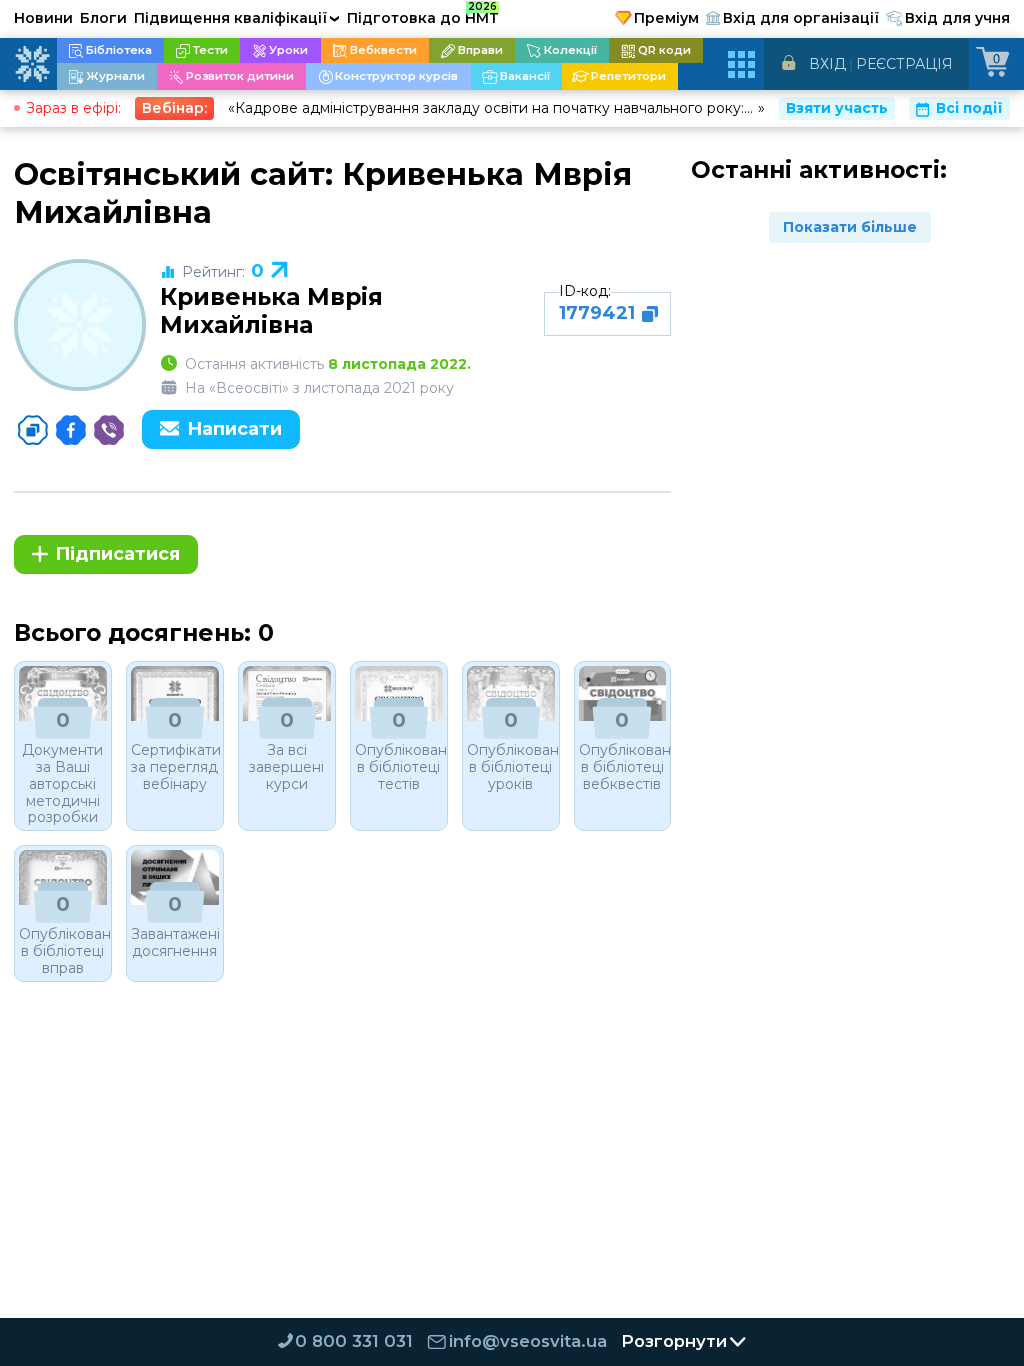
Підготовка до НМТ (423, 15)
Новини (43, 18)
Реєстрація (904, 64)
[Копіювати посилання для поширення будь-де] (33, 430)
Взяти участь (837, 108)
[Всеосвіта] (32, 64)
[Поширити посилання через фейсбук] (71, 430)
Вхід (827, 64)
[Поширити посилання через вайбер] (109, 430)
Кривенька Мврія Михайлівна (271, 310)
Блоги (103, 18)
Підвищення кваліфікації (237, 18)
